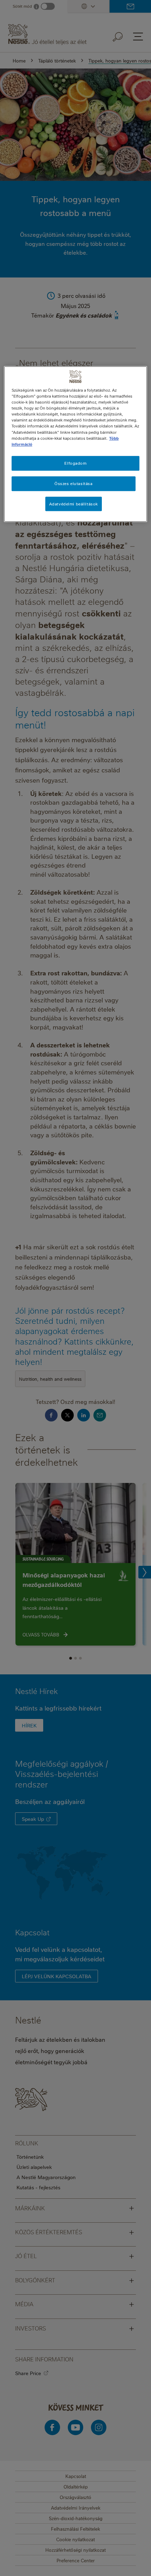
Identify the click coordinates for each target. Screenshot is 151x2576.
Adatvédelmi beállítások (74, 504)
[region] (76, 444)
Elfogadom (75, 463)
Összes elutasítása (73, 483)
